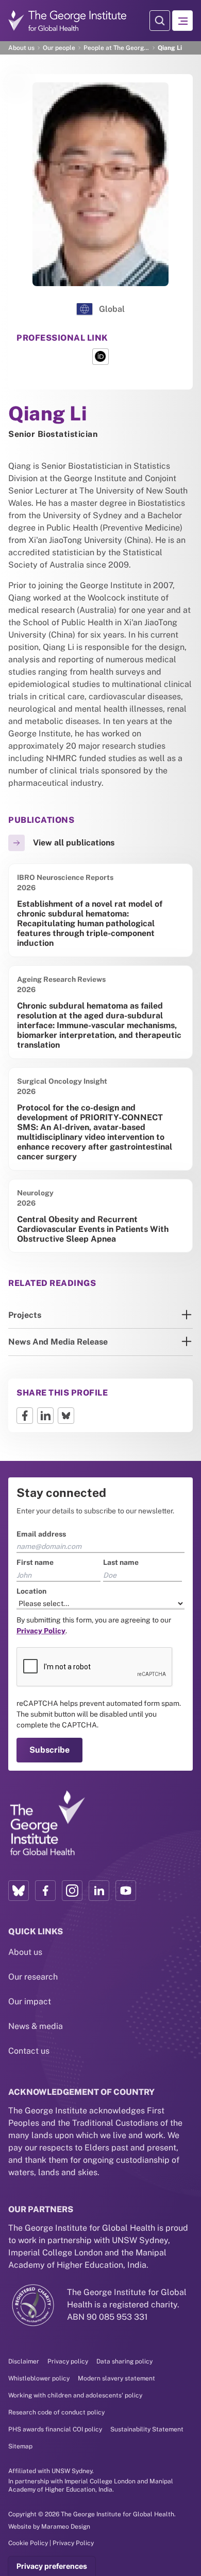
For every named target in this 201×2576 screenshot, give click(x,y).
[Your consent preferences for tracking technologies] (52, 2566)
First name (27, 1227)
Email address (33, 1198)
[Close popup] (192, 1151)
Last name (121, 1227)
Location (23, 1255)
